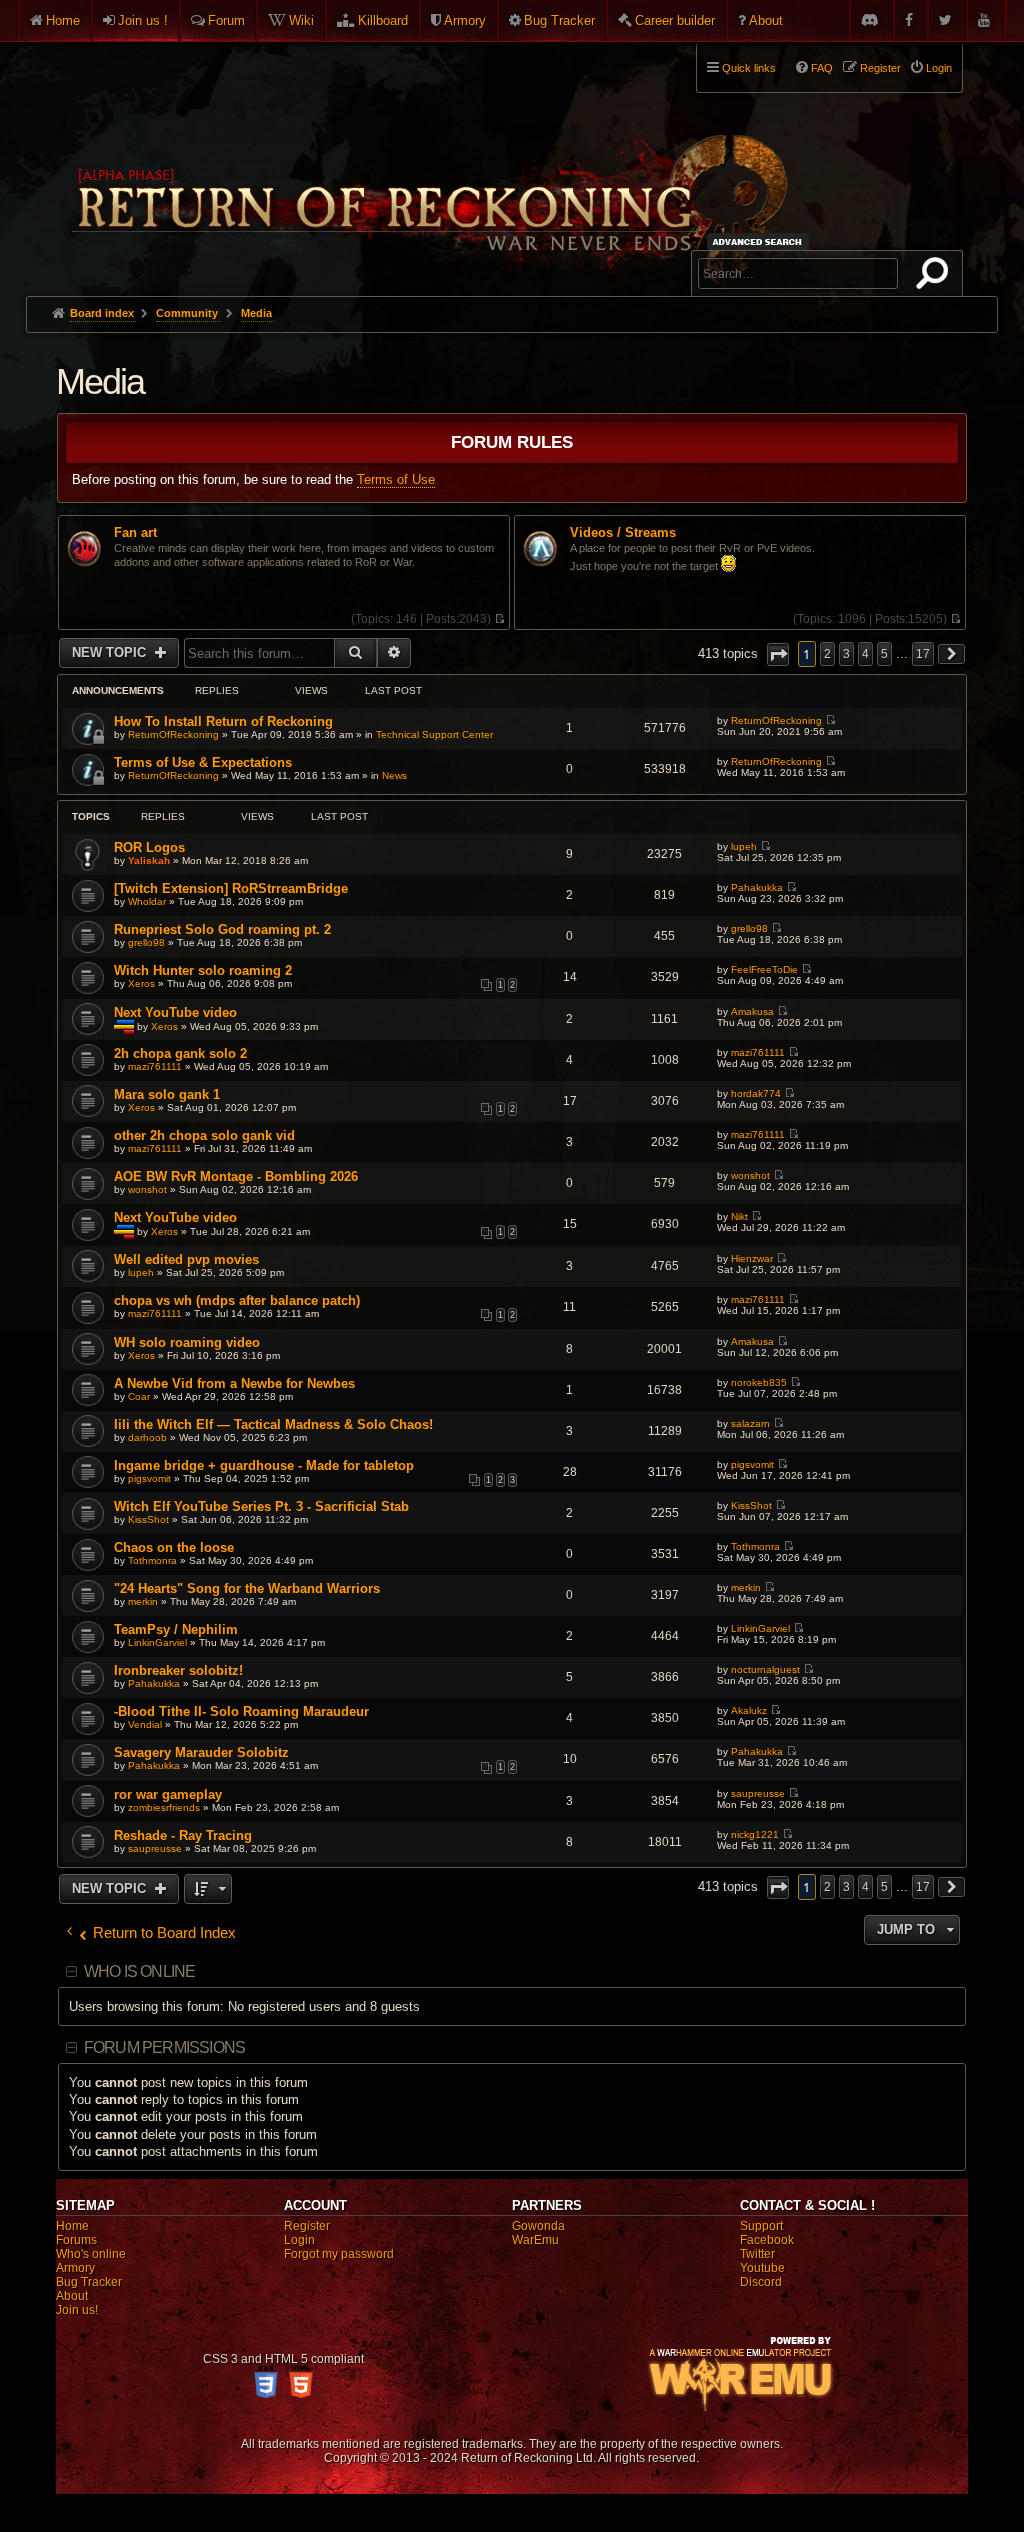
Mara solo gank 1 (167, 1094)
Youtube (762, 2268)
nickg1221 (755, 1834)
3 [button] (846, 654)
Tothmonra (152, 1560)
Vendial (145, 1724)
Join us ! (143, 20)
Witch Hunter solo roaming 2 (203, 970)
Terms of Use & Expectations (203, 762)
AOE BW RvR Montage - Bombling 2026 (236, 1176)
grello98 (146, 942)
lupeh (744, 846)
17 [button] (923, 654)
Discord (761, 2282)
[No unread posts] (499, 619)
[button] (778, 654)
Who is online (140, 1971)
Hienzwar (752, 1258)
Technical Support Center (434, 734)
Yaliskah (149, 860)
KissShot (148, 1519)
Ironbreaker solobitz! (178, 1670)
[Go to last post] (830, 720)
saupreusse (758, 1793)
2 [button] (827, 654)
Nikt (739, 1216)
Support (761, 2226)
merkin (143, 1601)
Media (100, 381)
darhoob (147, 1437)
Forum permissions (164, 2047)
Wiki (301, 20)
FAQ (822, 68)
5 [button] (884, 654)
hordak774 (756, 1093)
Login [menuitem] (939, 68)
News (394, 775)
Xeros (141, 983)
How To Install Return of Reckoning (223, 721)
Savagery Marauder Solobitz (201, 1752)
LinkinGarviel (157, 1642)
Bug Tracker (559, 20)
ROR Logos (149, 847)
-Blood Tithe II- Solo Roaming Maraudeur (241, 1711)
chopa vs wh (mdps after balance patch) (237, 1300)
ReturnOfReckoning (173, 734)
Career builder (675, 20)
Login (299, 2240)
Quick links (749, 68)
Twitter (757, 2254)
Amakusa (752, 1011)
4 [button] (865, 654)
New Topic (111, 652)
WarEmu (535, 2240)
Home (63, 20)
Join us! (77, 2310)
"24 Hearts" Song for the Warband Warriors (247, 1588)
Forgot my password (339, 2254)
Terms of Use (396, 479)
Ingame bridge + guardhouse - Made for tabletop (264, 1465)
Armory (465, 20)
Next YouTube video (175, 1012)
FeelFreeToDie (764, 969)
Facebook (767, 2240)
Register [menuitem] (880, 68)
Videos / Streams (623, 533)
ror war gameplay (168, 1794)
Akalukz (749, 1710)
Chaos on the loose (174, 1547)
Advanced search (760, 241)
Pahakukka (757, 887)
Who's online (91, 2254)
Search (936, 277)
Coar (139, 1396)
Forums (76, 2240)
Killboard (383, 20)
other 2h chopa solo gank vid (204, 1135)
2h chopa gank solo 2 (180, 1053)
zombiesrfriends (164, 1807)
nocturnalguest (765, 1669)
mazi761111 (155, 1066)
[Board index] (428, 161)
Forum (226, 20)
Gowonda (538, 2226)
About (766, 20)
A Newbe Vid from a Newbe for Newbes (234, 1383)
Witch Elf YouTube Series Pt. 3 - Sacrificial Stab (261, 1506)
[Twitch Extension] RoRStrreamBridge (231, 888)
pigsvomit (149, 1478)
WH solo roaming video (187, 1342)
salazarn (750, 1423)
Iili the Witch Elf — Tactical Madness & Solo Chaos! (273, 1424)
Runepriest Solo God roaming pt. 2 (222, 929)
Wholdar (147, 901)
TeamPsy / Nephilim (176, 1629)
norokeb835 (759, 1382)
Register (307, 2226)
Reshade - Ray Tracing (183, 1835)
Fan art (135, 533)
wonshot (147, 1189)
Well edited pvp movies (186, 1259)
